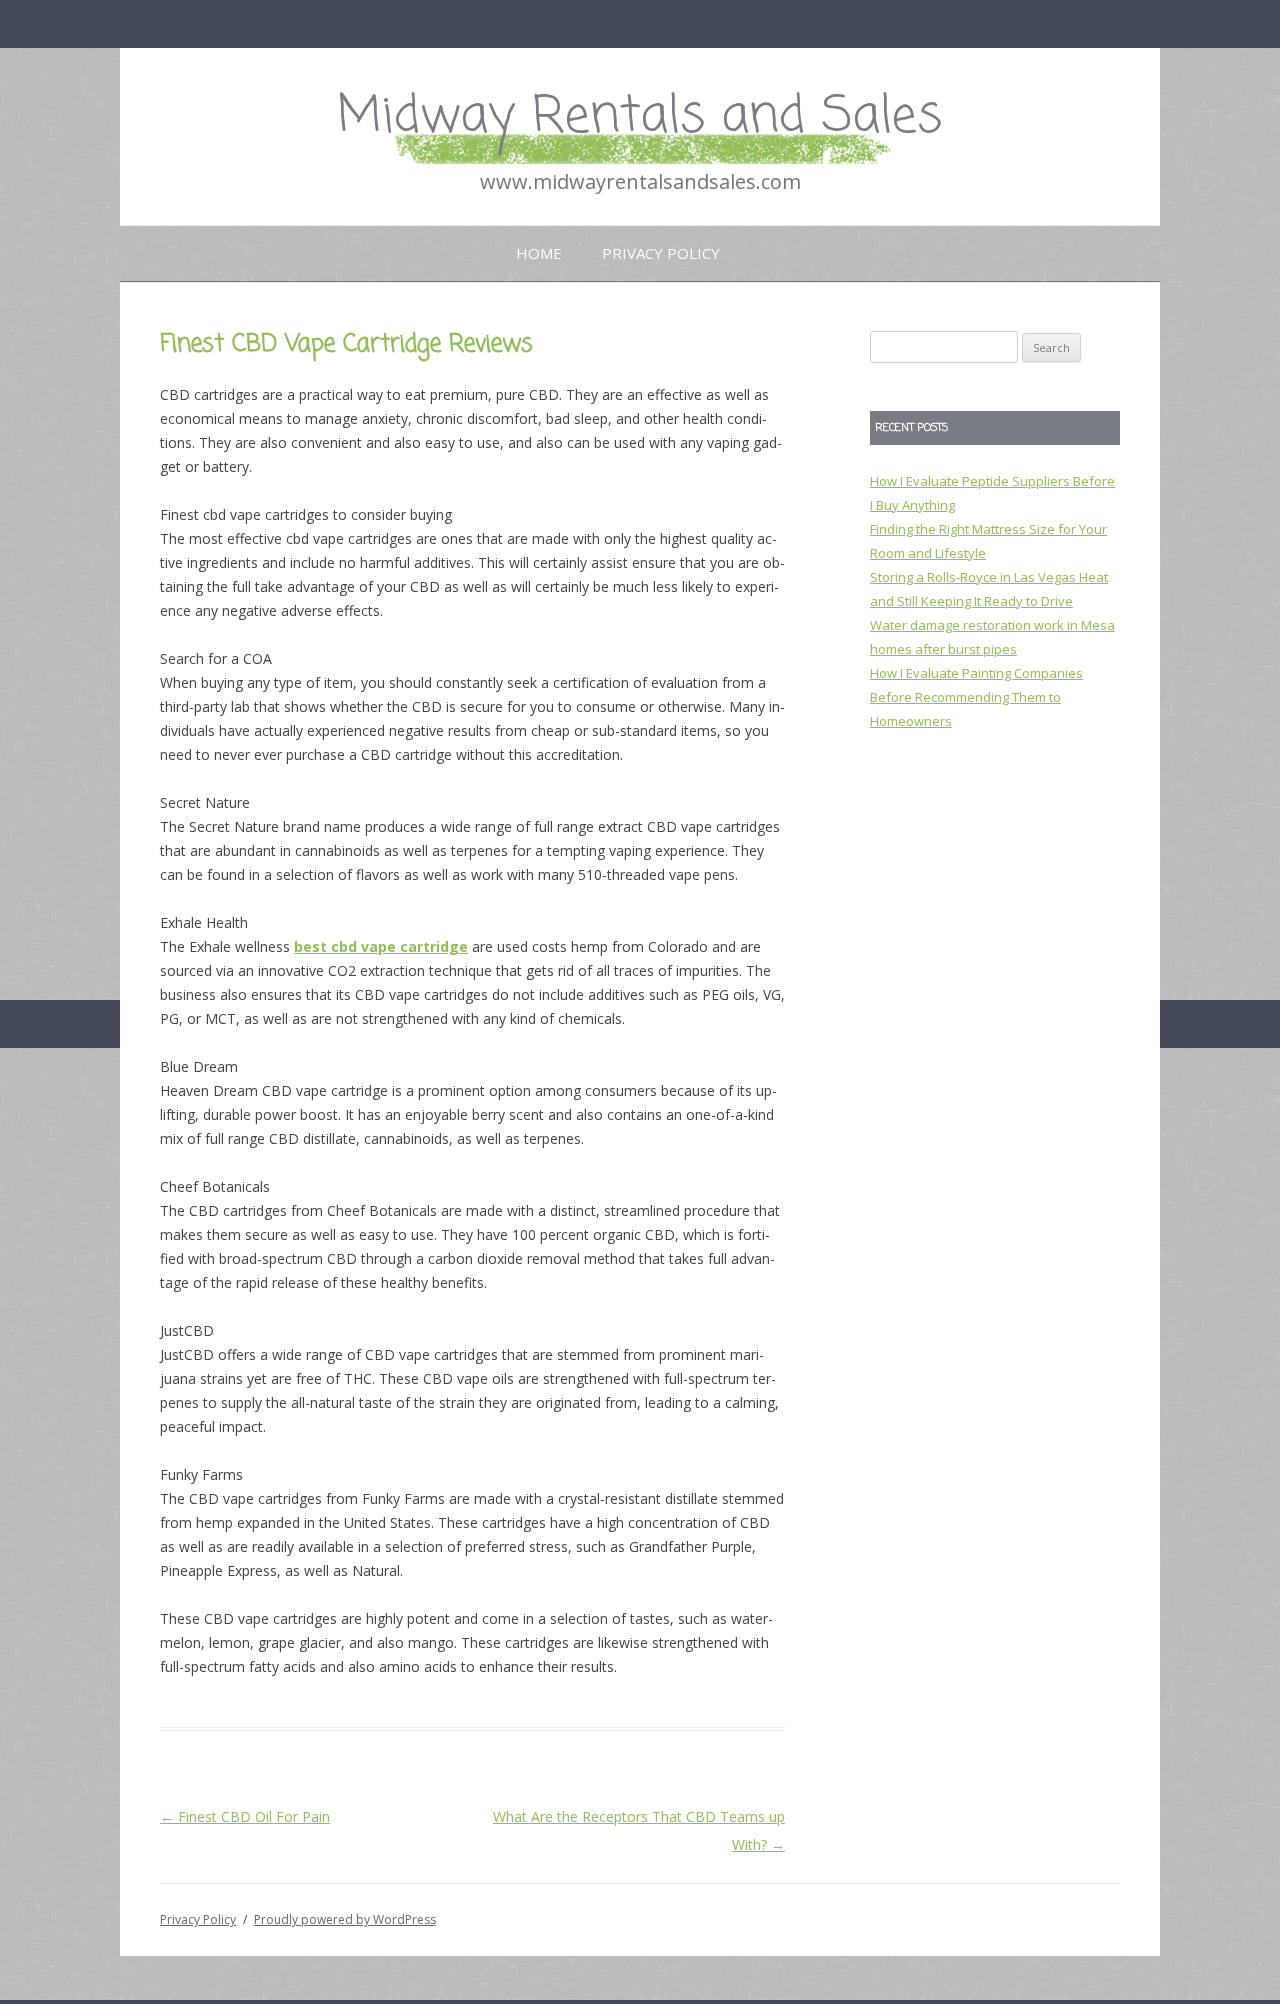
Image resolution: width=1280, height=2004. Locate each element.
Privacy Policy (661, 253)
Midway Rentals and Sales (640, 117)
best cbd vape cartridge (381, 946)
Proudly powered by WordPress (345, 1919)
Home (539, 253)
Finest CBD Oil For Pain (245, 1816)
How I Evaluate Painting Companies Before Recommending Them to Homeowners (976, 697)
